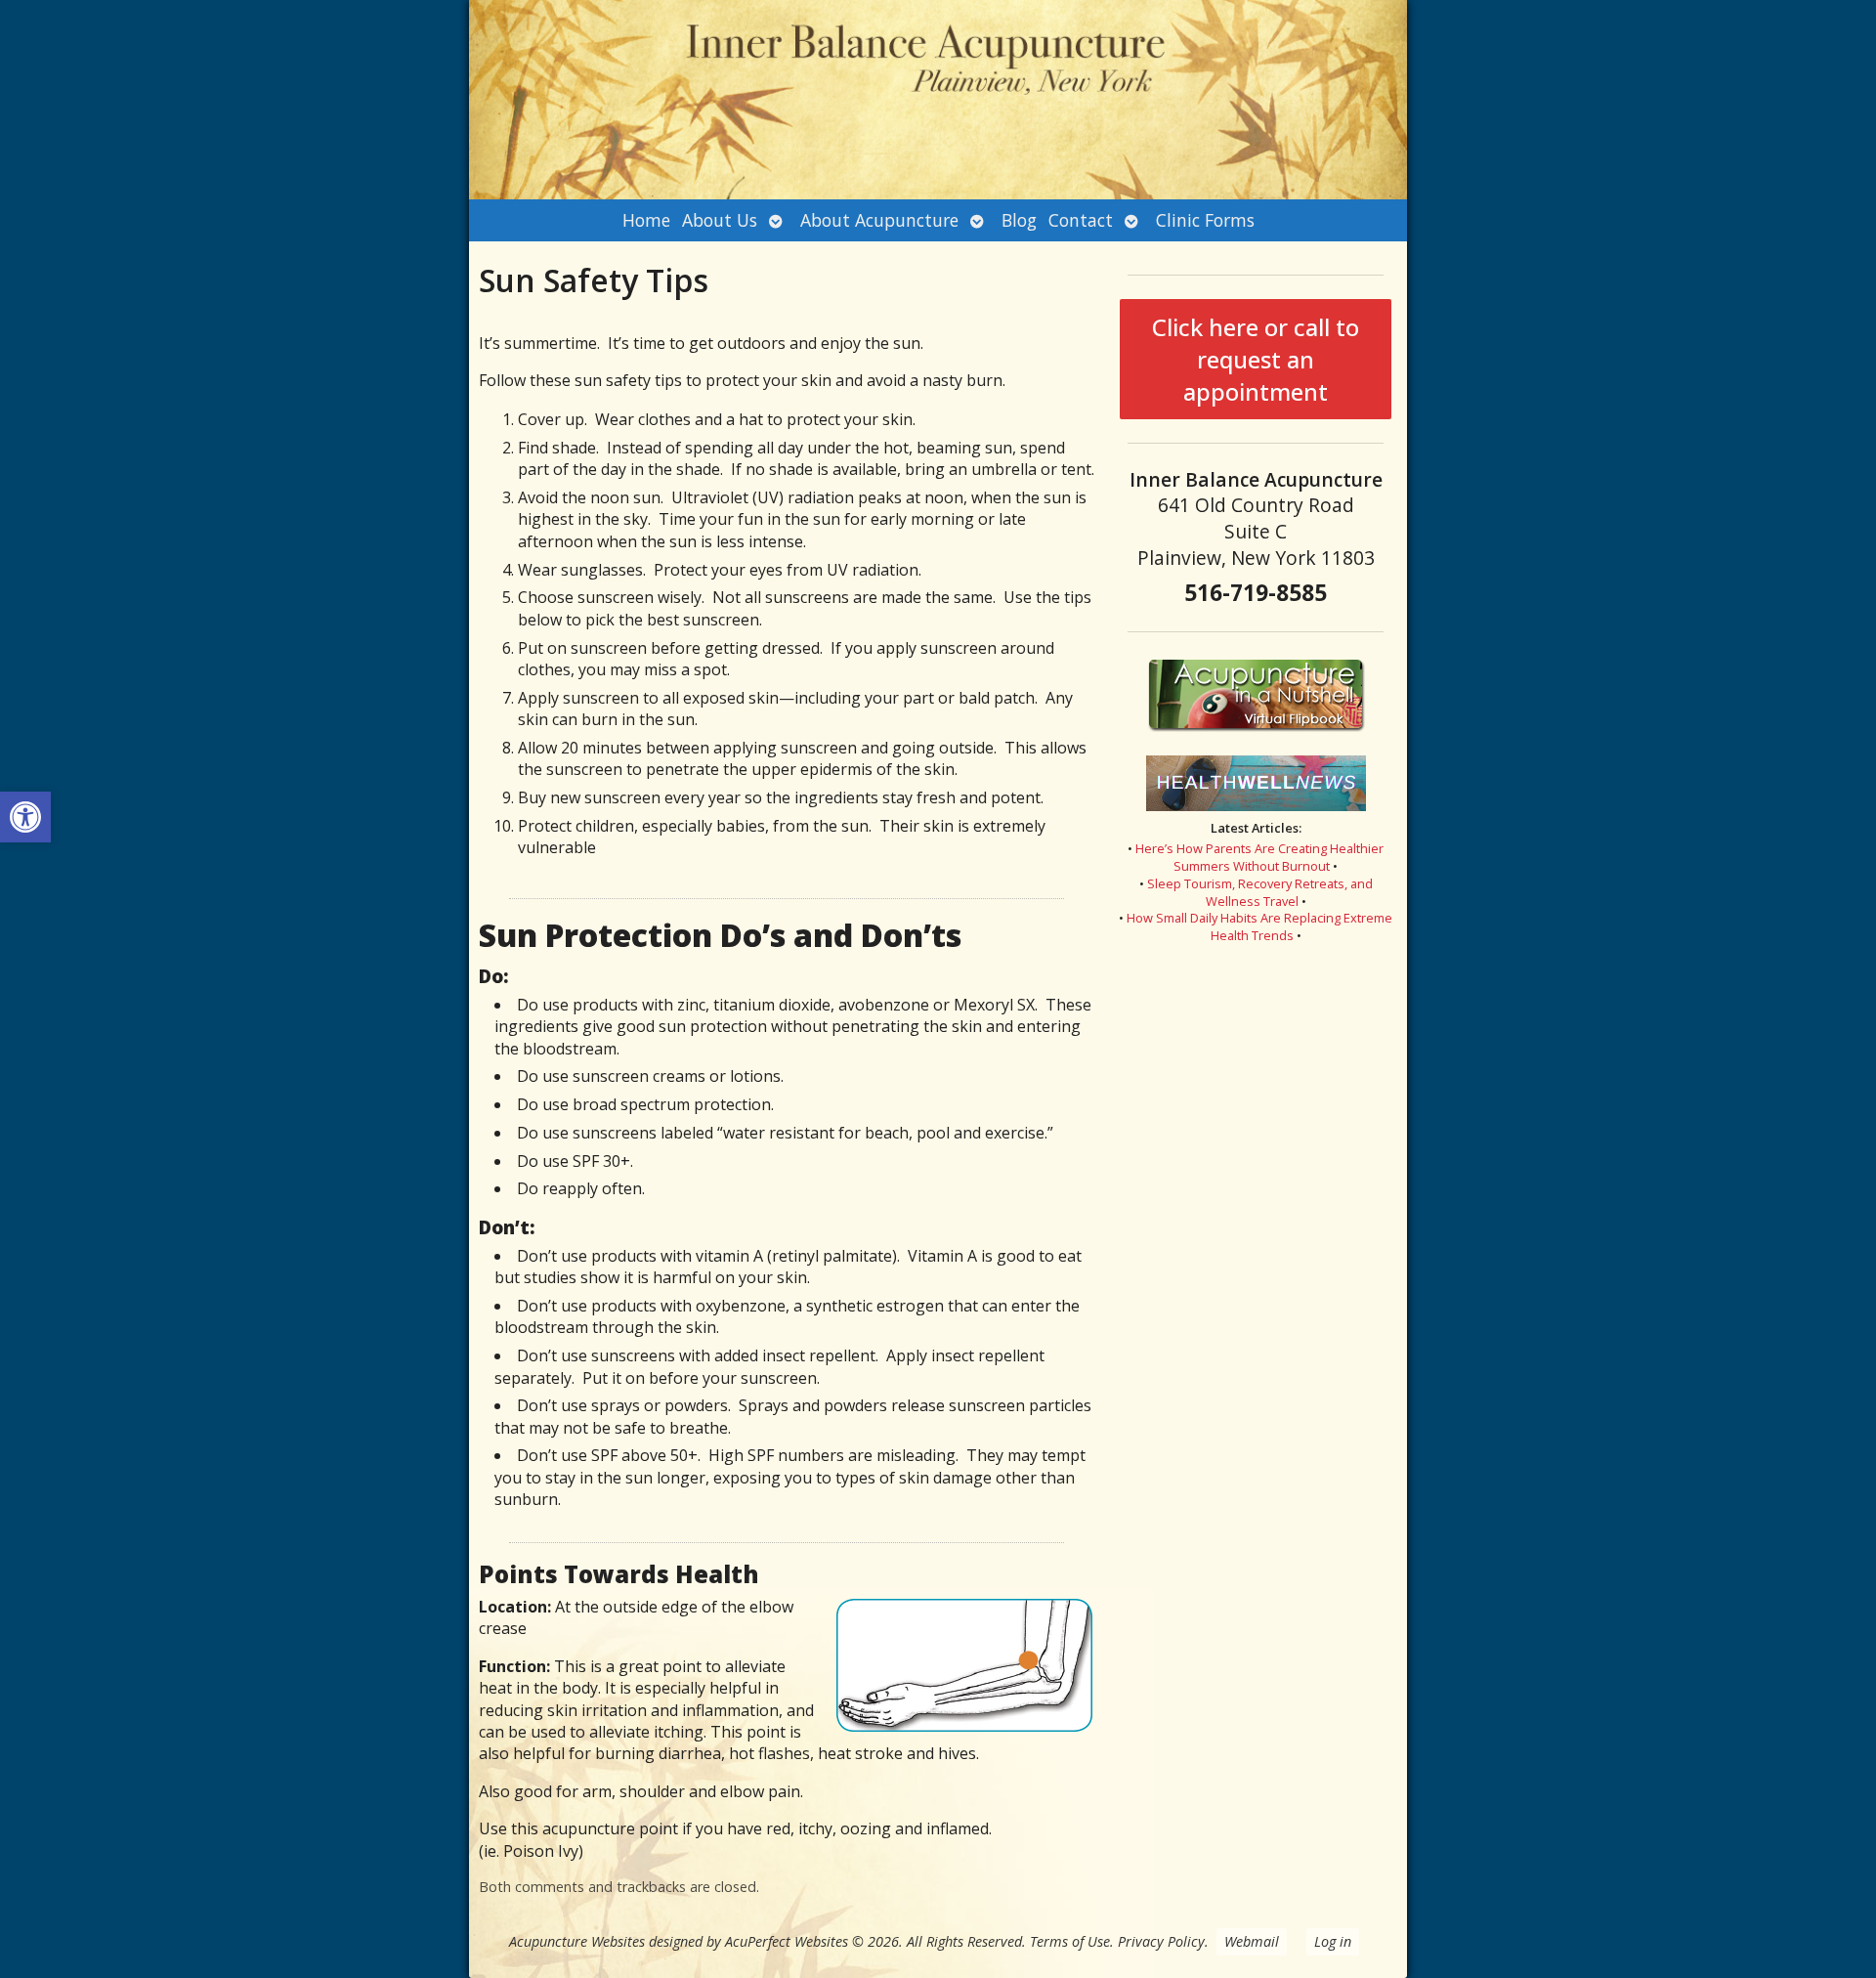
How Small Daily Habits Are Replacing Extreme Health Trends (1259, 926)
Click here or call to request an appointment (1256, 359)
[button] (25, 817)
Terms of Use (1070, 1941)
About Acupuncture (879, 220)
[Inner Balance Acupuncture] (938, 100)
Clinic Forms (1205, 220)
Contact (1081, 220)
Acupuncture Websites (577, 1941)
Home (646, 220)
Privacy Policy (1161, 1941)
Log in (1333, 1941)
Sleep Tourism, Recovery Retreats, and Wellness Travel (1260, 892)
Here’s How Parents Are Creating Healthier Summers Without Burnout (1259, 857)
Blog (1019, 220)
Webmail (1252, 1941)
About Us (720, 220)
